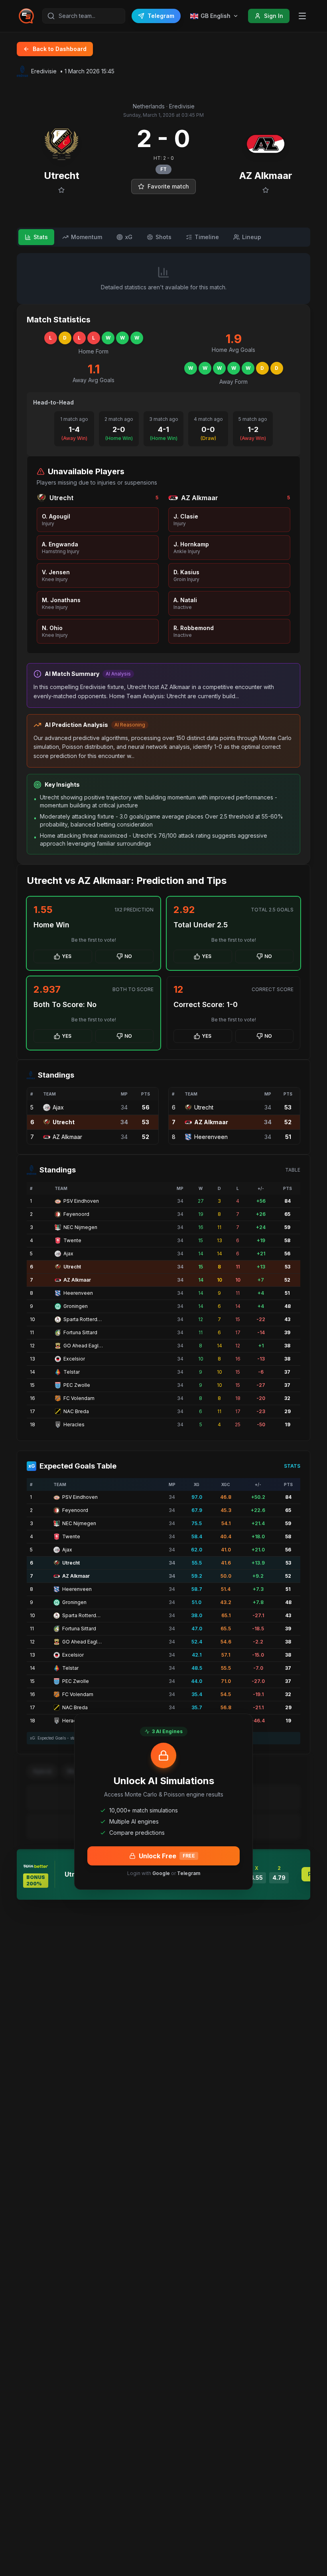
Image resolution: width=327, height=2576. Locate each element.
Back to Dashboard (60, 49)
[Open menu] (302, 16)
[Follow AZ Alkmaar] (266, 190)
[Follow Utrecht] (61, 190)
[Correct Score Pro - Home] (26, 16)
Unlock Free (167, 1856)
